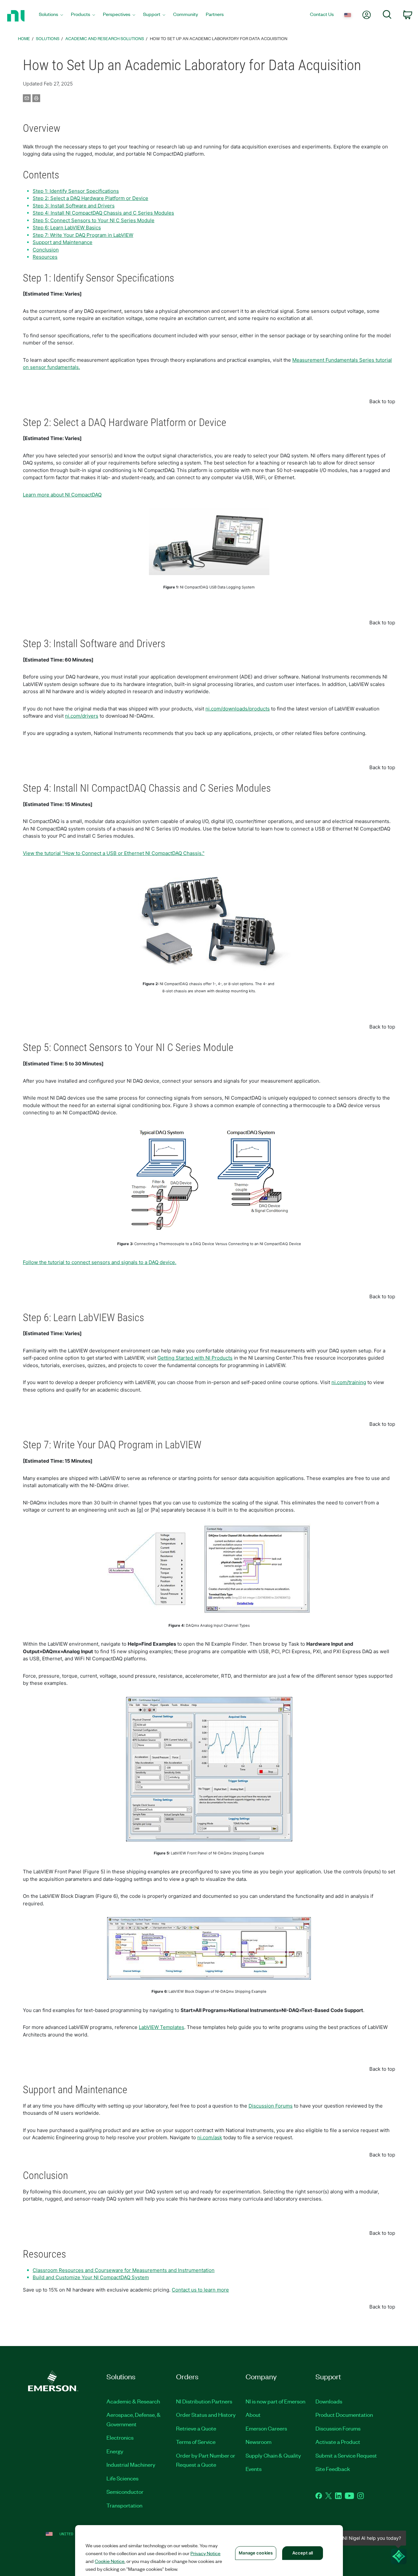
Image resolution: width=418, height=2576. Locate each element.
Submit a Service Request (346, 2455)
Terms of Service (196, 2442)
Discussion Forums (271, 2106)
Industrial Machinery (131, 2464)
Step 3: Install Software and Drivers (74, 206)
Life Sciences (122, 2478)
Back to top (382, 401)
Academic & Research (133, 2401)
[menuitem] (51, 16)
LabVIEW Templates (161, 2027)
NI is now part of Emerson (275, 2401)
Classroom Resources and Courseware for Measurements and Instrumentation (124, 2270)
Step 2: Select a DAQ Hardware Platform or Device (90, 198)
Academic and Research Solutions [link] (105, 38)
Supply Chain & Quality (273, 2455)
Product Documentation (344, 2415)
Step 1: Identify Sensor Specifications (76, 191)
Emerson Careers (266, 2428)
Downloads (329, 2401)
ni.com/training (349, 1382)
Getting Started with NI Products (195, 1358)
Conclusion (46, 250)
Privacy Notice (205, 2553)
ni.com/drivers (82, 716)
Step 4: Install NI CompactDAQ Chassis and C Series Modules (103, 213)
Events (254, 2469)
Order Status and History (206, 2415)
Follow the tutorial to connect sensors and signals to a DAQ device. (100, 1262)
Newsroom (258, 2442)
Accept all (303, 2553)
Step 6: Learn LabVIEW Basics (67, 228)
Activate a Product (338, 2442)
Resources (45, 257)
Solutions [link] (48, 38)
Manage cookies (256, 2553)
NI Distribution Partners (204, 2401)
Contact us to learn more (200, 2290)
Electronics (120, 2437)
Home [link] (24, 38)
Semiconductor (125, 2492)
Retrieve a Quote (196, 2428)
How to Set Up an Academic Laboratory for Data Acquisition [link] (219, 38)
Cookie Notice (110, 2561)
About (253, 2415)
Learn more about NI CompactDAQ (62, 495)
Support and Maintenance (63, 242)
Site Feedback (333, 2469)
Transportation (124, 2505)
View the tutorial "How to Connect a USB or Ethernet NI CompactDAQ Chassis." (114, 853)
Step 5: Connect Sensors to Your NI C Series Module (94, 220)
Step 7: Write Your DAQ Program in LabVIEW (83, 235)
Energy (115, 2451)
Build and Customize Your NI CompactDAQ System (91, 2277)
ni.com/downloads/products (238, 709)
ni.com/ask (210, 2137)
